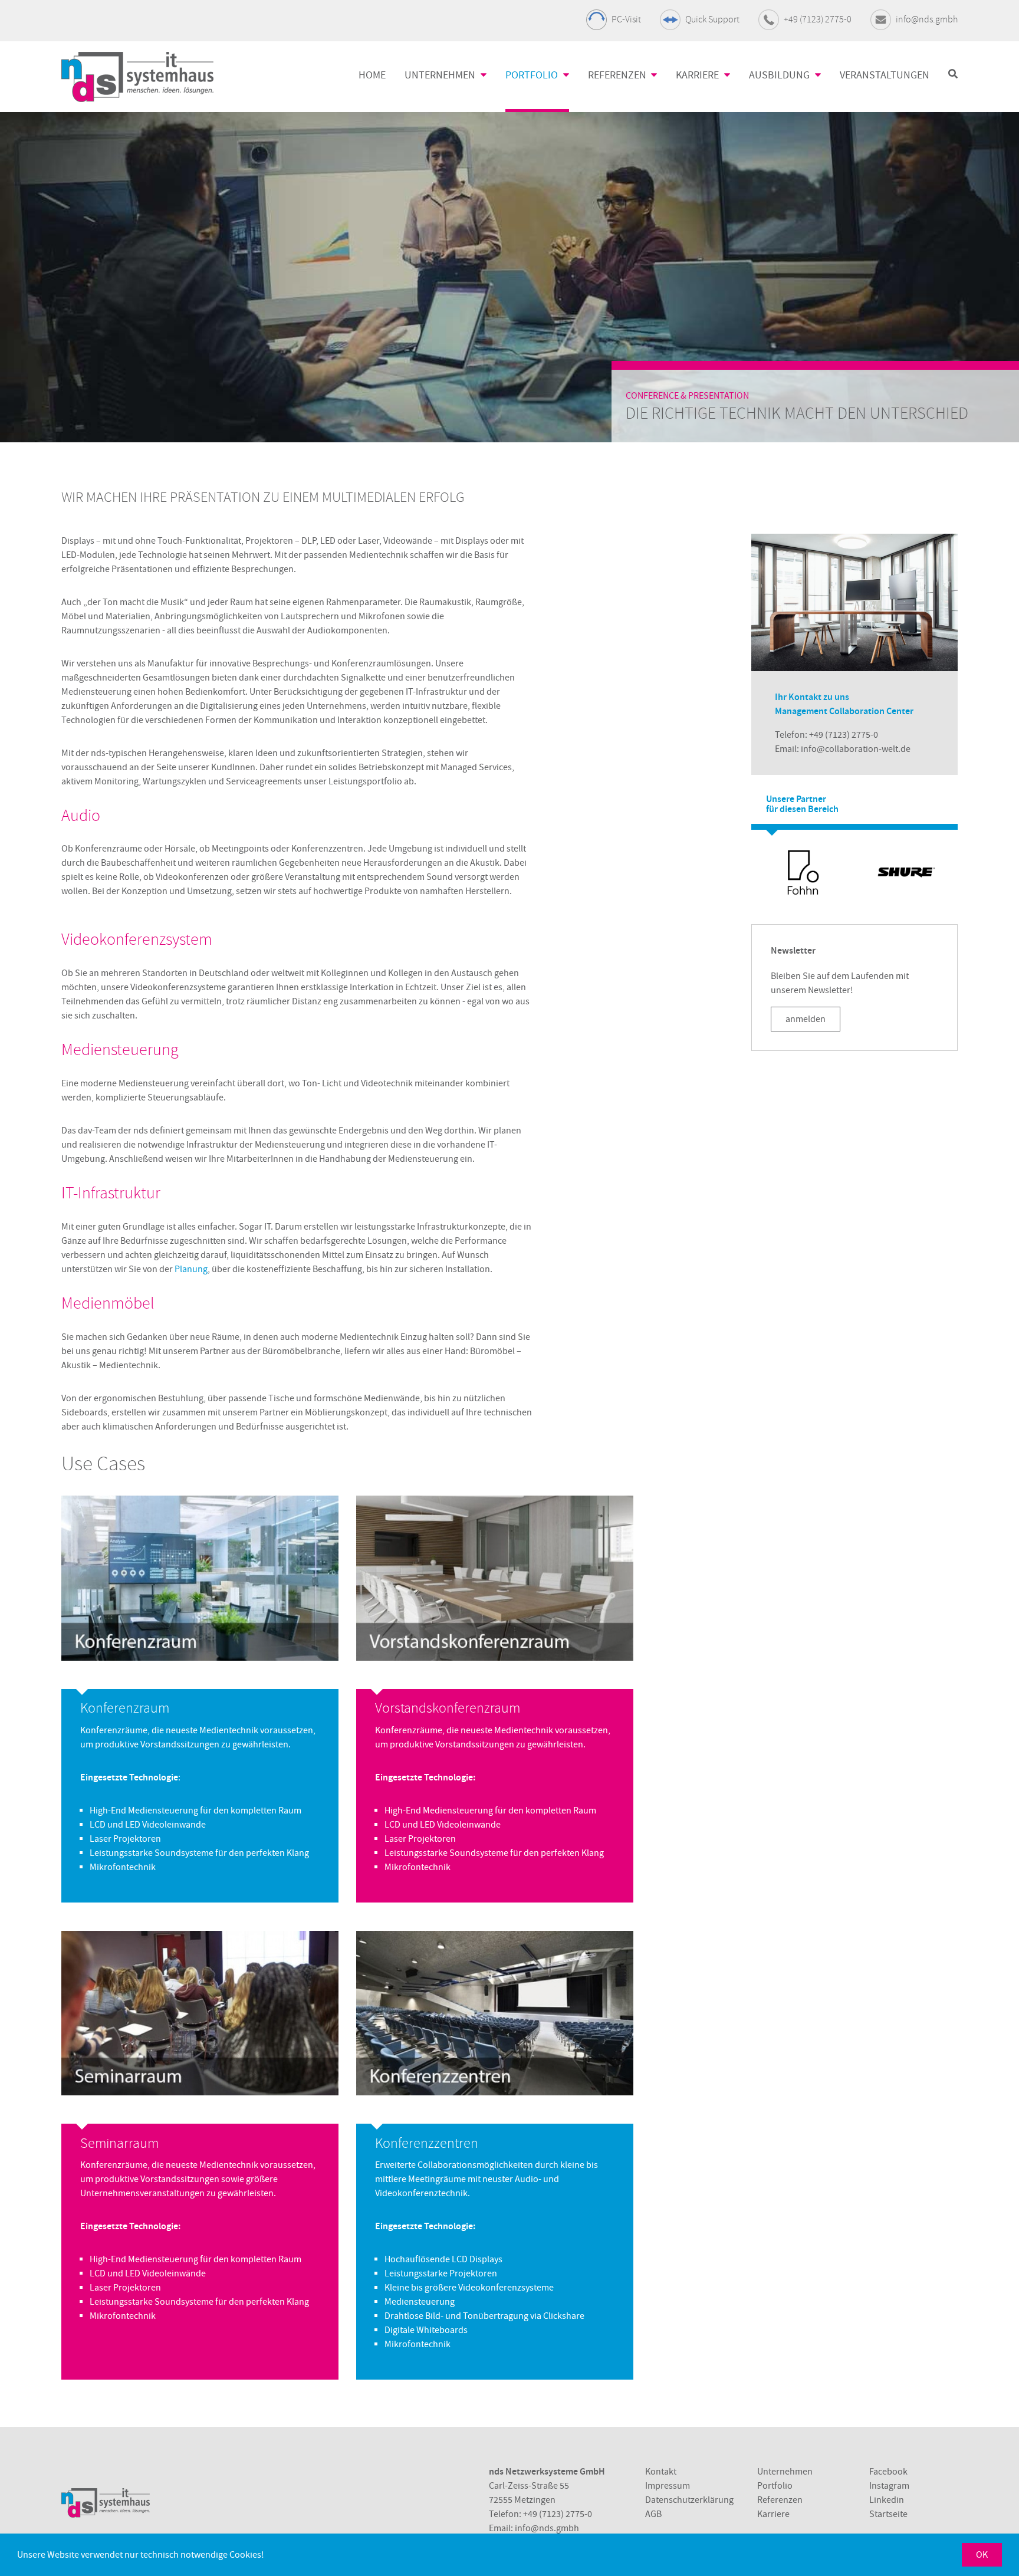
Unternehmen (785, 2472)
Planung (191, 1269)
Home (372, 75)
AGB (653, 2514)
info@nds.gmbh (927, 19)
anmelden (806, 1019)
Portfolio (775, 2486)
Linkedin (887, 2500)
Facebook (888, 2472)
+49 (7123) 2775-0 (818, 19)
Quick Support (712, 19)
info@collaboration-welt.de (856, 749)
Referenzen (780, 2500)
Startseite (888, 2514)
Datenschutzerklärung (689, 2500)
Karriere (773, 2514)
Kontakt (661, 2472)
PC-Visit (626, 19)
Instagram (889, 2486)
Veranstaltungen (885, 75)
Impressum (668, 2486)
